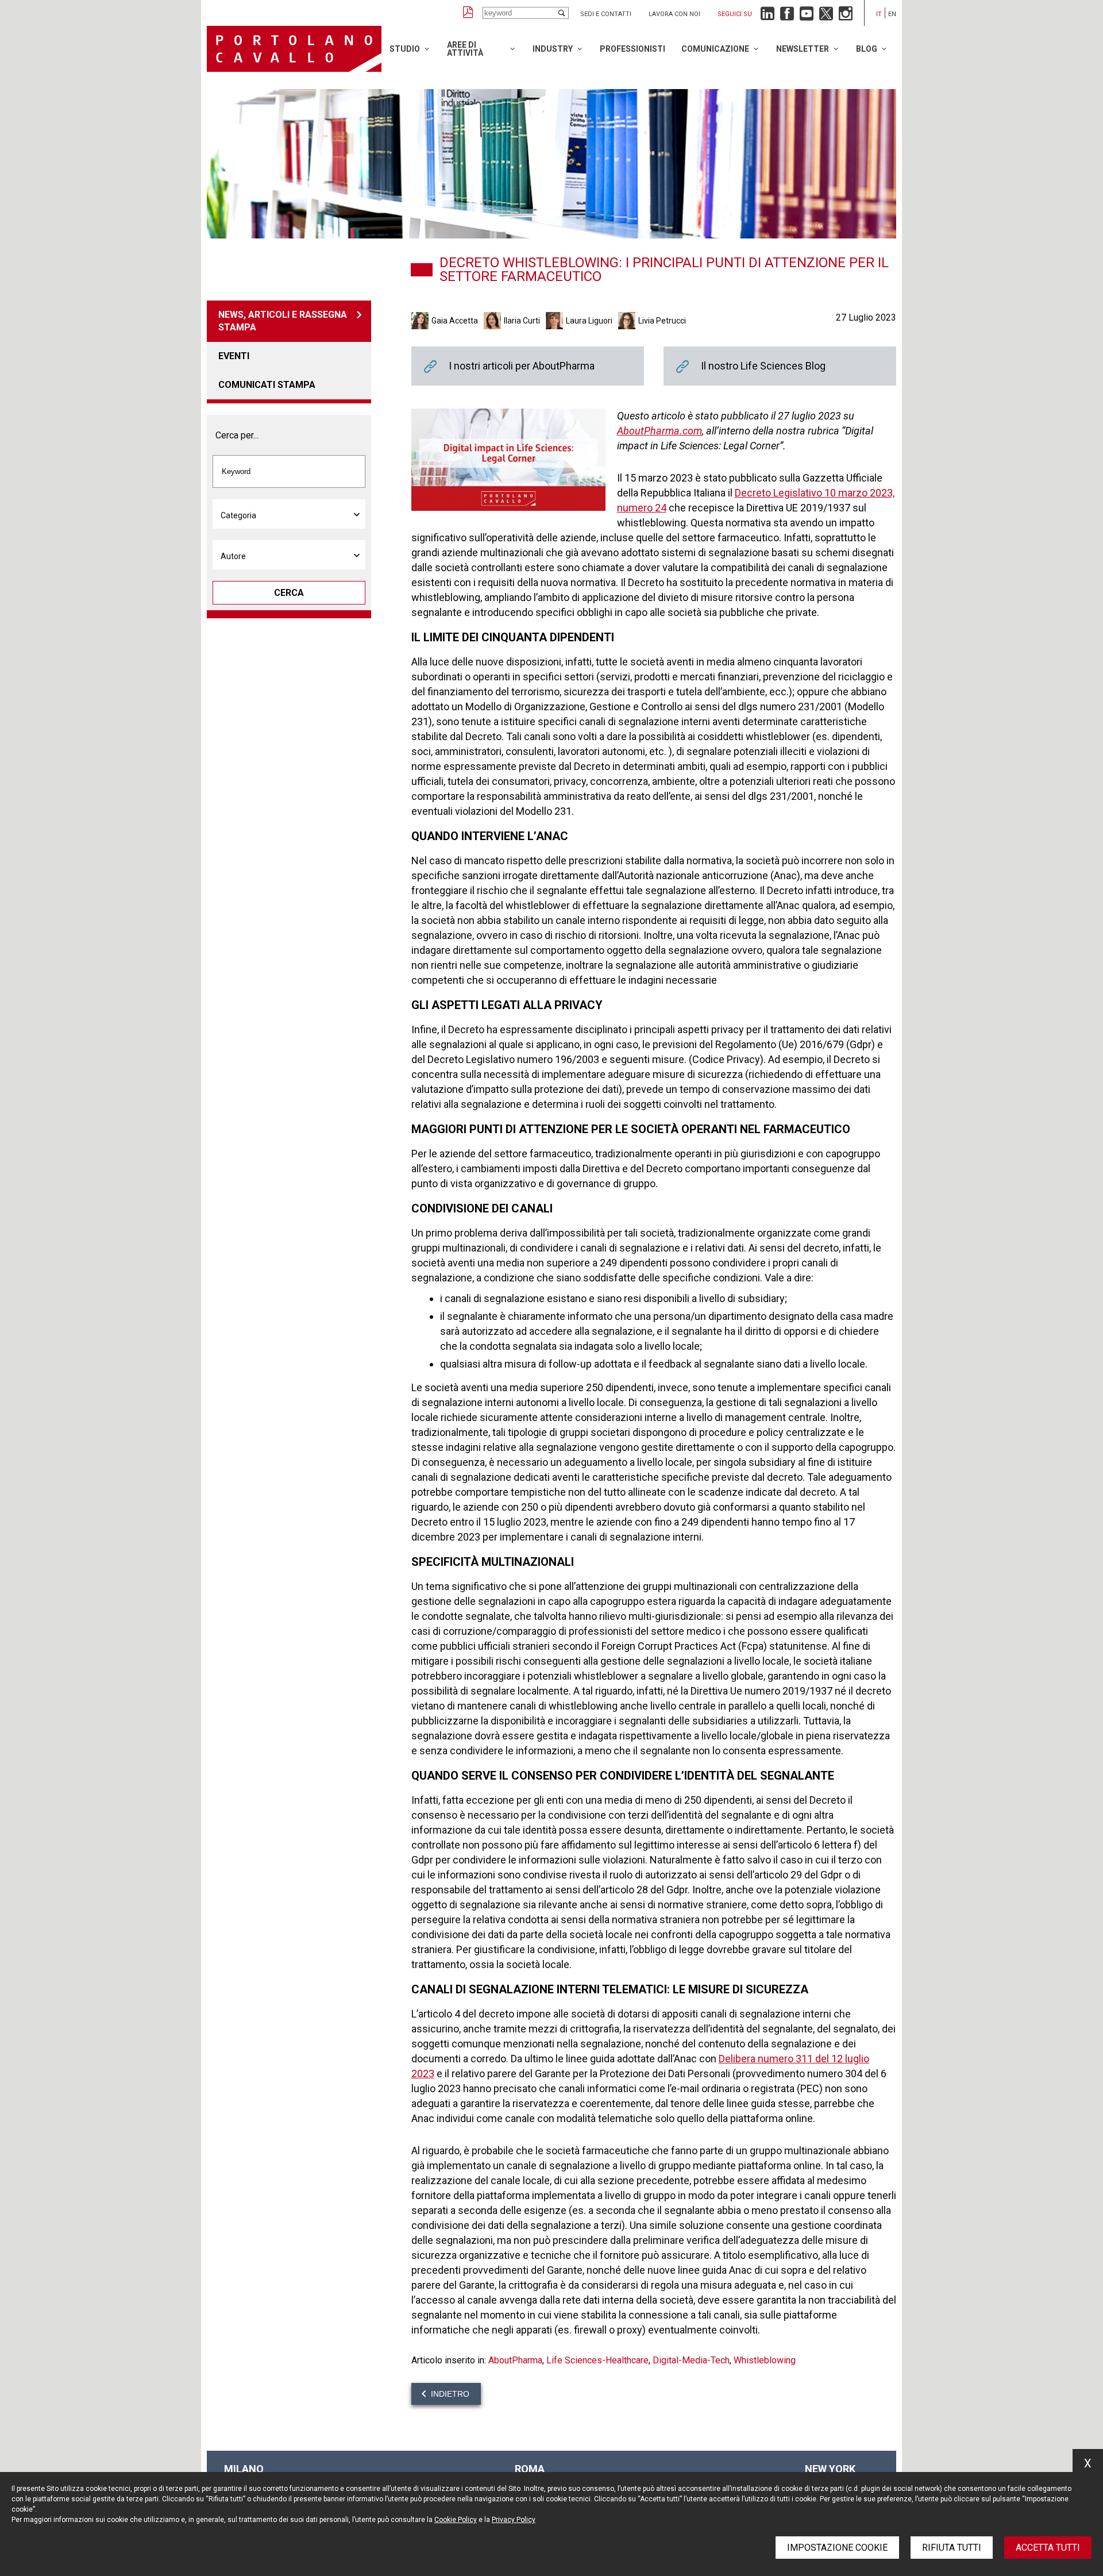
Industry (553, 49)
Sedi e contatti (606, 14)
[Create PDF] (468, 13)
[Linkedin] (768, 16)
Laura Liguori (589, 321)
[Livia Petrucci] (628, 321)
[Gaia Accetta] (421, 321)
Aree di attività (465, 49)
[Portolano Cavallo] (294, 49)
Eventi (234, 356)
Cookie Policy (456, 2520)
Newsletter (803, 49)
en (892, 14)
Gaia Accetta (455, 321)
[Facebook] (787, 16)
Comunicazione (715, 49)
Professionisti (633, 49)
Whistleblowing (765, 2360)
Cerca (289, 593)
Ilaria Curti (522, 321)
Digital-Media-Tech (691, 2360)
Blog (867, 49)
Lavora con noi (674, 14)
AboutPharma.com (660, 431)
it (879, 14)
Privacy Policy (514, 2520)
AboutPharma (515, 2360)
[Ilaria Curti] (494, 321)
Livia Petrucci (662, 321)
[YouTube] (807, 16)
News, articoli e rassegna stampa (283, 321)
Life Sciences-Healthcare (597, 2360)
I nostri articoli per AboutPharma (528, 366)
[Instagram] (846, 16)
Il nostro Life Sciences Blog (780, 366)
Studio (405, 49)
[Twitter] (826, 16)
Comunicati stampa (267, 385)
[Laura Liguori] (556, 321)
